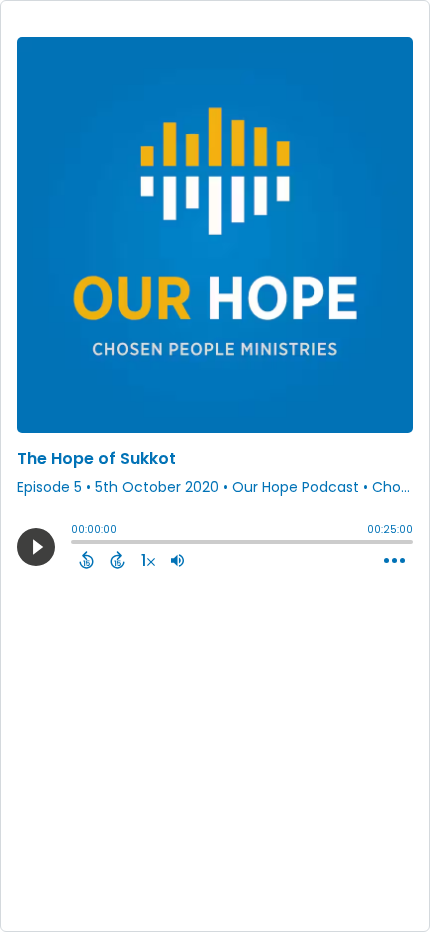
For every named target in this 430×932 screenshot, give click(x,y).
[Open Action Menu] (394, 561)
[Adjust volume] (177, 560)
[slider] (76, 544)
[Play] (36, 547)
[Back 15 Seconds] (86, 560)
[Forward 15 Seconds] (117, 560)
